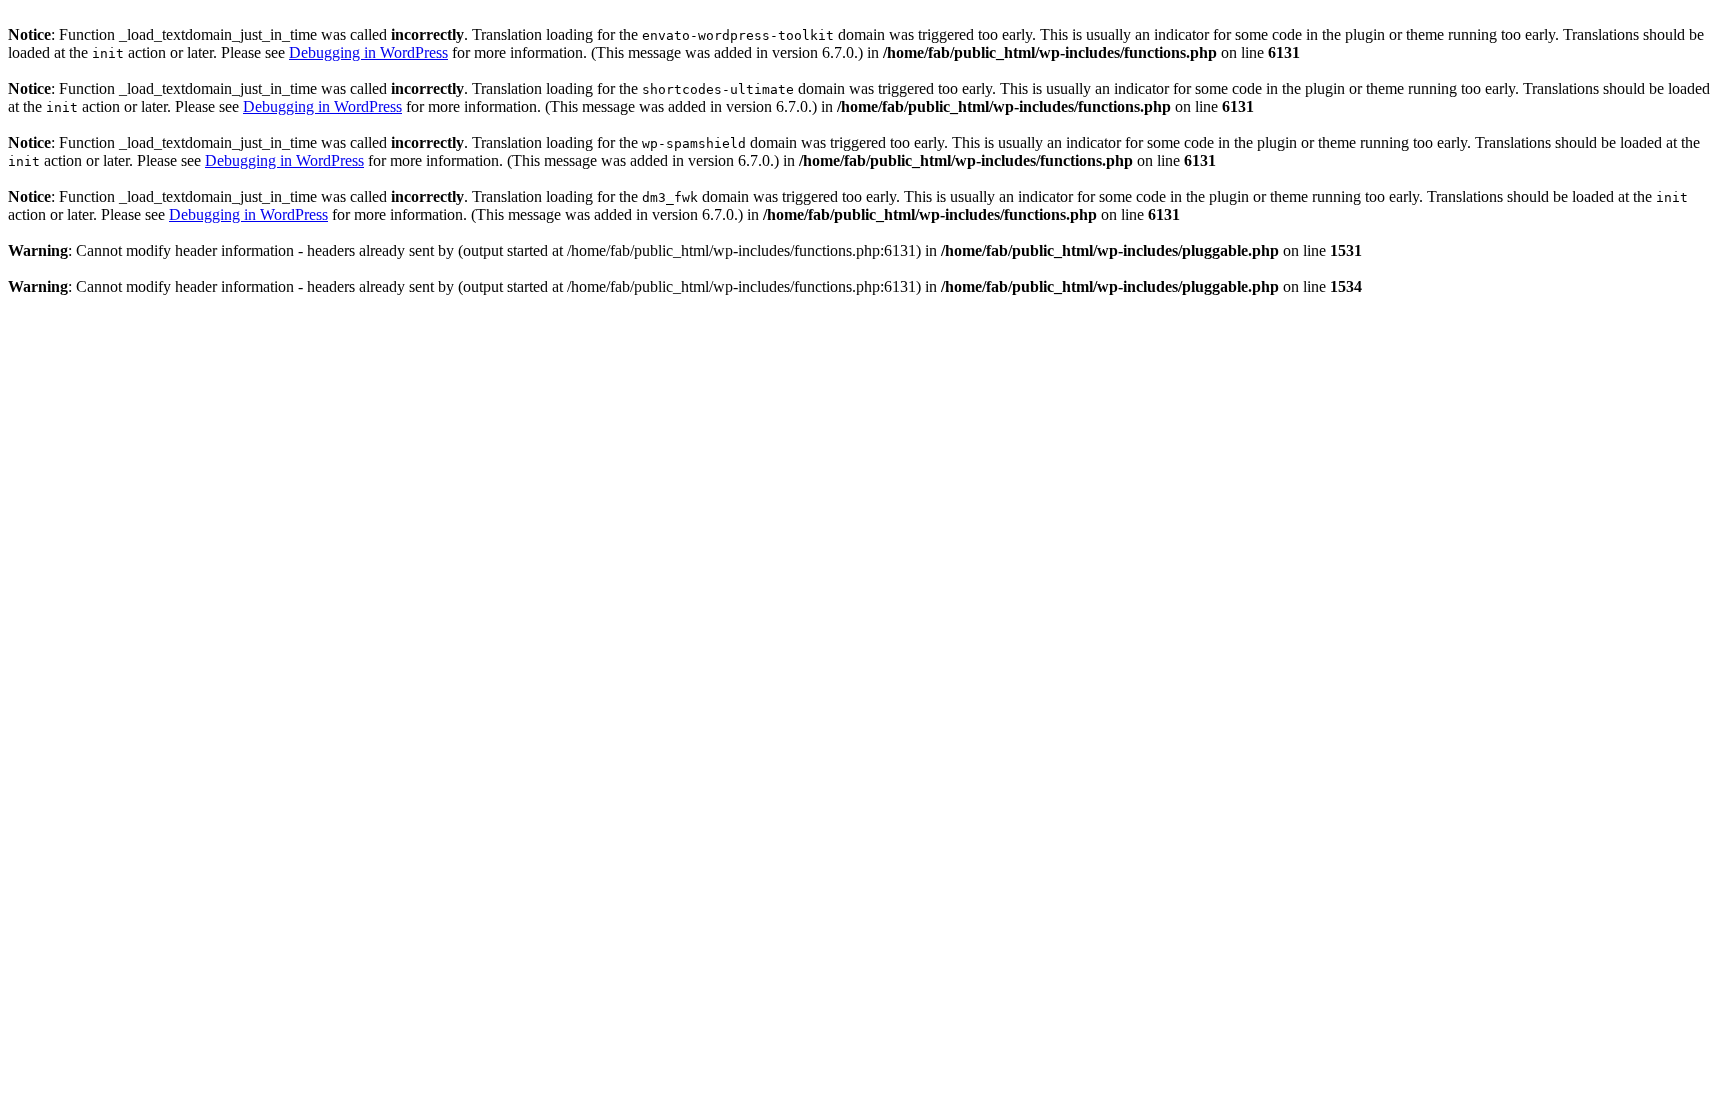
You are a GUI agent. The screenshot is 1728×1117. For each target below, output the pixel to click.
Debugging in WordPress (368, 52)
